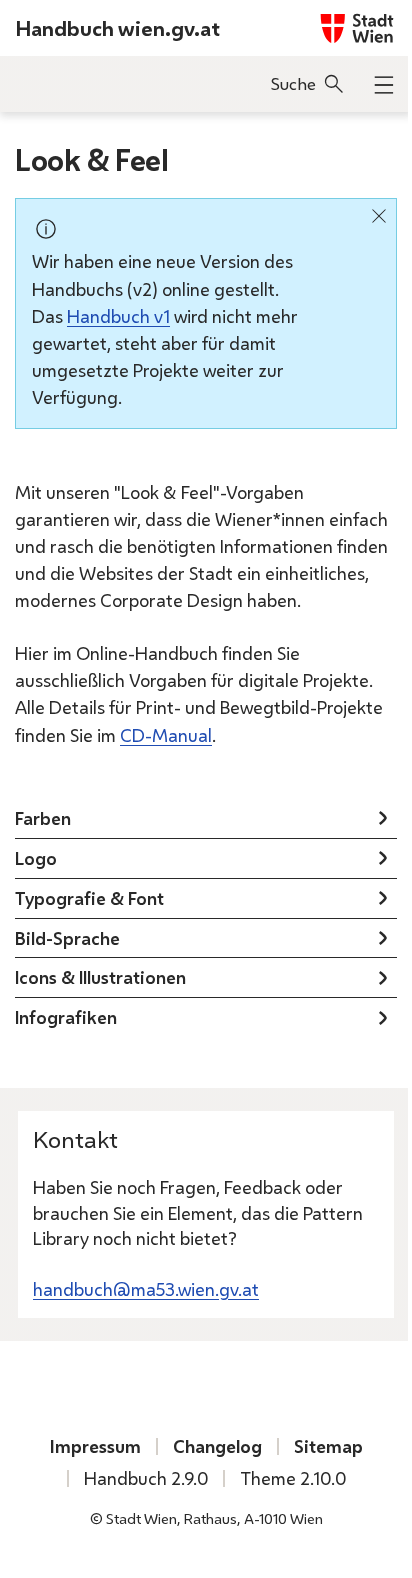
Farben (43, 818)
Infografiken (66, 1017)
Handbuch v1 (118, 316)
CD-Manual (166, 735)
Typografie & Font (89, 898)
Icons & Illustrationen (100, 977)
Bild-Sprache (67, 938)
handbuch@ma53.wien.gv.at (146, 1289)
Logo (36, 858)
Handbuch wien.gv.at (117, 28)
